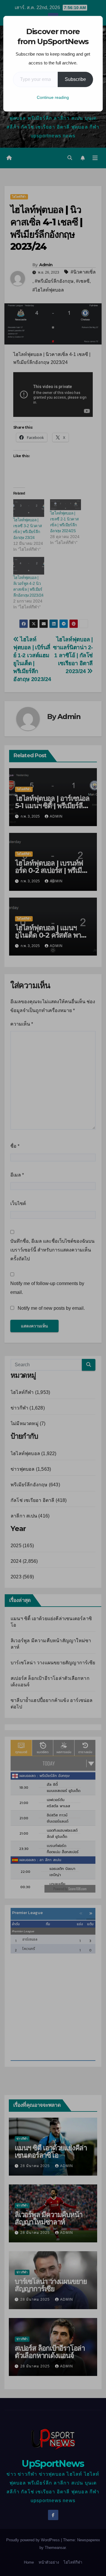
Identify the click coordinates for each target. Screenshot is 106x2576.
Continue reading (53, 97)
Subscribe (75, 79)
